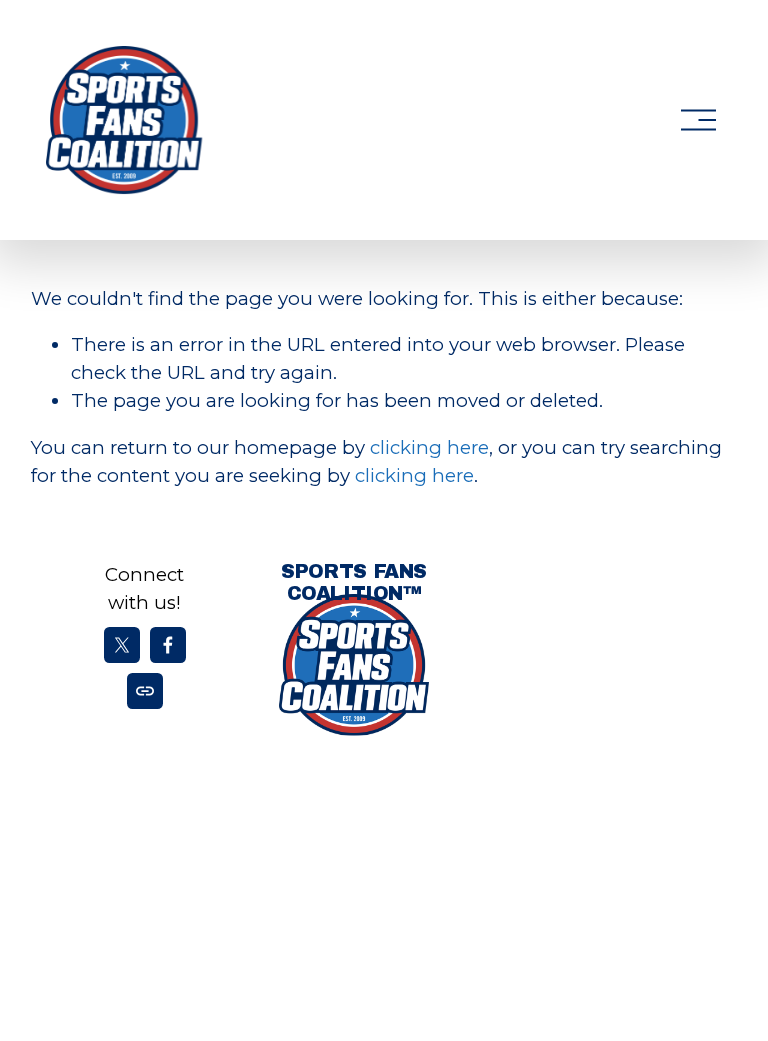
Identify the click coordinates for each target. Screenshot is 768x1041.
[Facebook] (168, 645)
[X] (122, 645)
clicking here (429, 447)
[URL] (145, 691)
